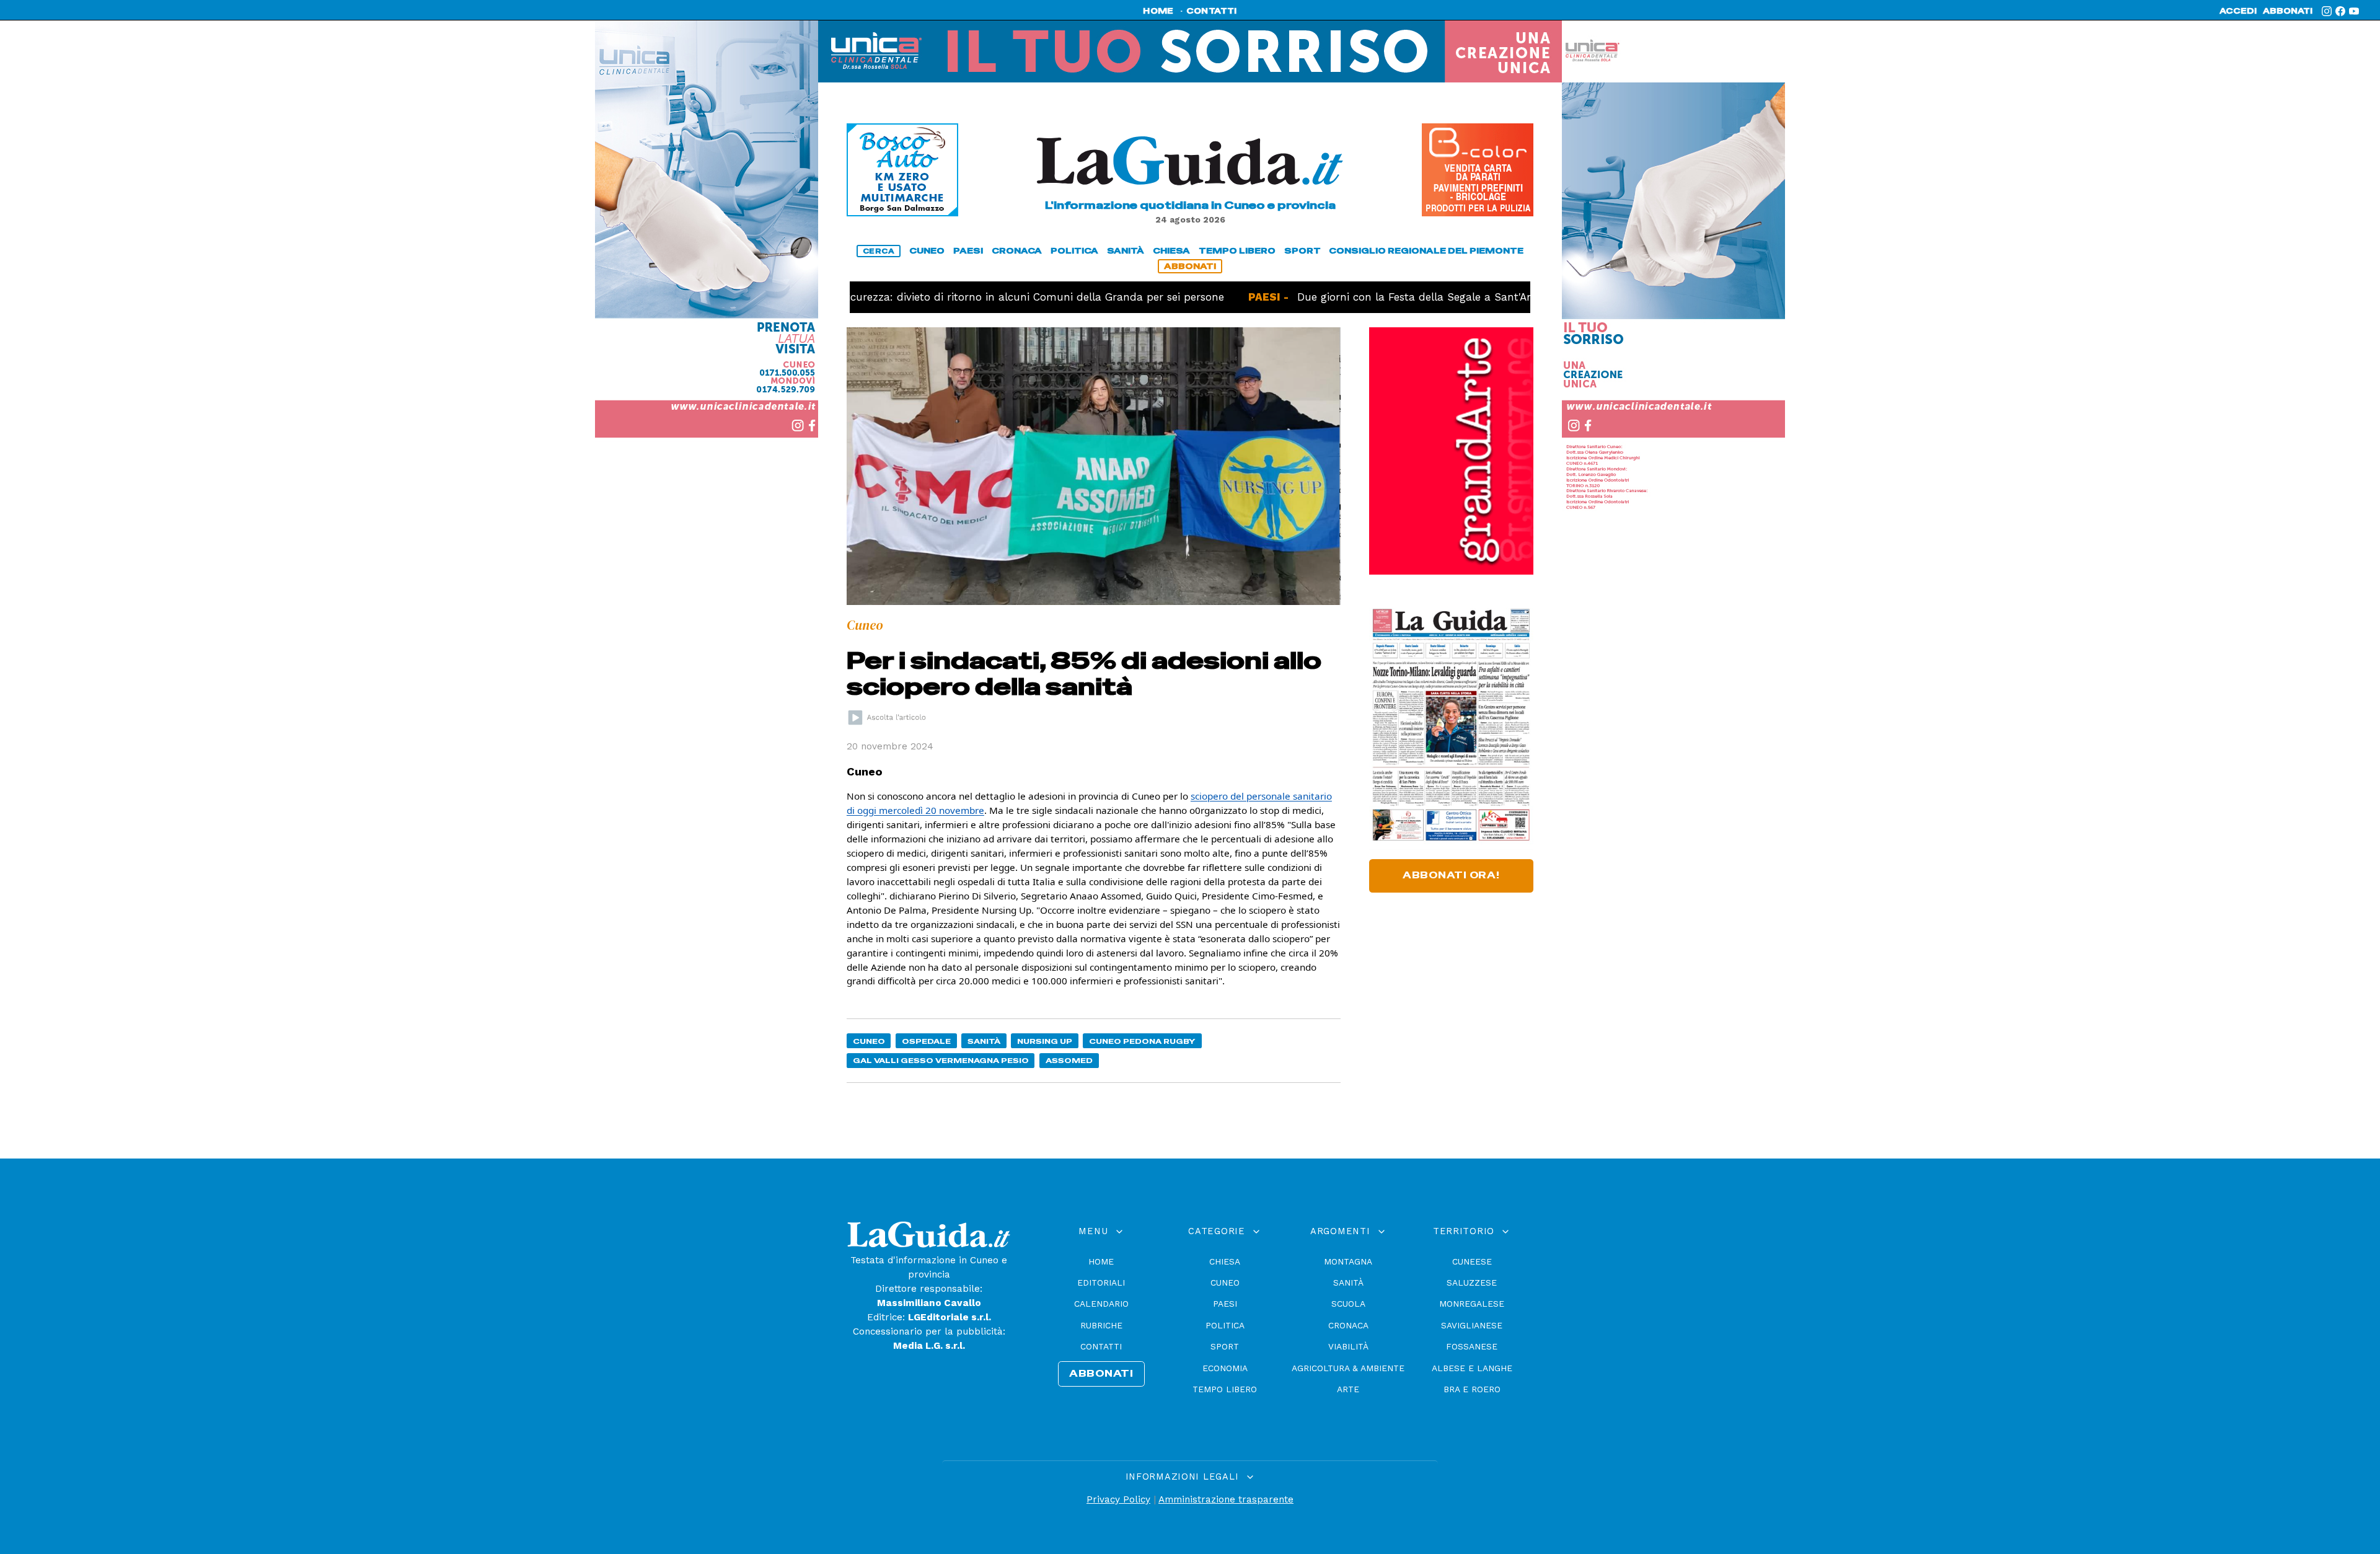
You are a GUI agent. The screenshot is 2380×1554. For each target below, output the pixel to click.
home (1158, 11)
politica (1074, 251)
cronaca (1017, 251)
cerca (879, 251)
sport (1302, 251)
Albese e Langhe (1472, 1368)
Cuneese (1472, 1261)
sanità (1126, 251)
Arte (1348, 1389)
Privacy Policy (1118, 1499)
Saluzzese (1472, 1282)
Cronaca (1348, 1325)
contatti (1212, 11)
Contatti (1101, 1346)
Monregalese (1472, 1304)
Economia (1225, 1368)
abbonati (2288, 11)
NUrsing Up (1045, 1041)
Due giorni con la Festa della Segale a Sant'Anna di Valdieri (1394, 297)
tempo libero (1237, 251)
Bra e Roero (1472, 1389)
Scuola (1348, 1304)
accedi (2238, 11)
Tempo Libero (1225, 1389)
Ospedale (926, 1041)
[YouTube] (2354, 11)
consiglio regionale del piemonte (1426, 251)
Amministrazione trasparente (1226, 1499)
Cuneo (869, 1041)
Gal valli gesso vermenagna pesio (941, 1060)
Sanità (984, 1041)
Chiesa (1225, 1261)
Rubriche (1101, 1325)
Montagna (1348, 1261)
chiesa (1171, 251)
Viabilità (1348, 1346)
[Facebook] (2340, 11)
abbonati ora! (1451, 875)
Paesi (1225, 1304)
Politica (1225, 1325)
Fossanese (1472, 1346)
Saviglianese (1472, 1325)
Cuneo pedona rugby (1142, 1041)
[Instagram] (2327, 11)
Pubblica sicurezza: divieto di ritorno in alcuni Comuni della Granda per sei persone (945, 297)
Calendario (1101, 1304)
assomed (1069, 1060)
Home (1101, 1261)
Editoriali (1101, 1282)
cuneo (927, 251)
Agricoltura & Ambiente (1348, 1368)
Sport (1225, 1346)
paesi (968, 251)
